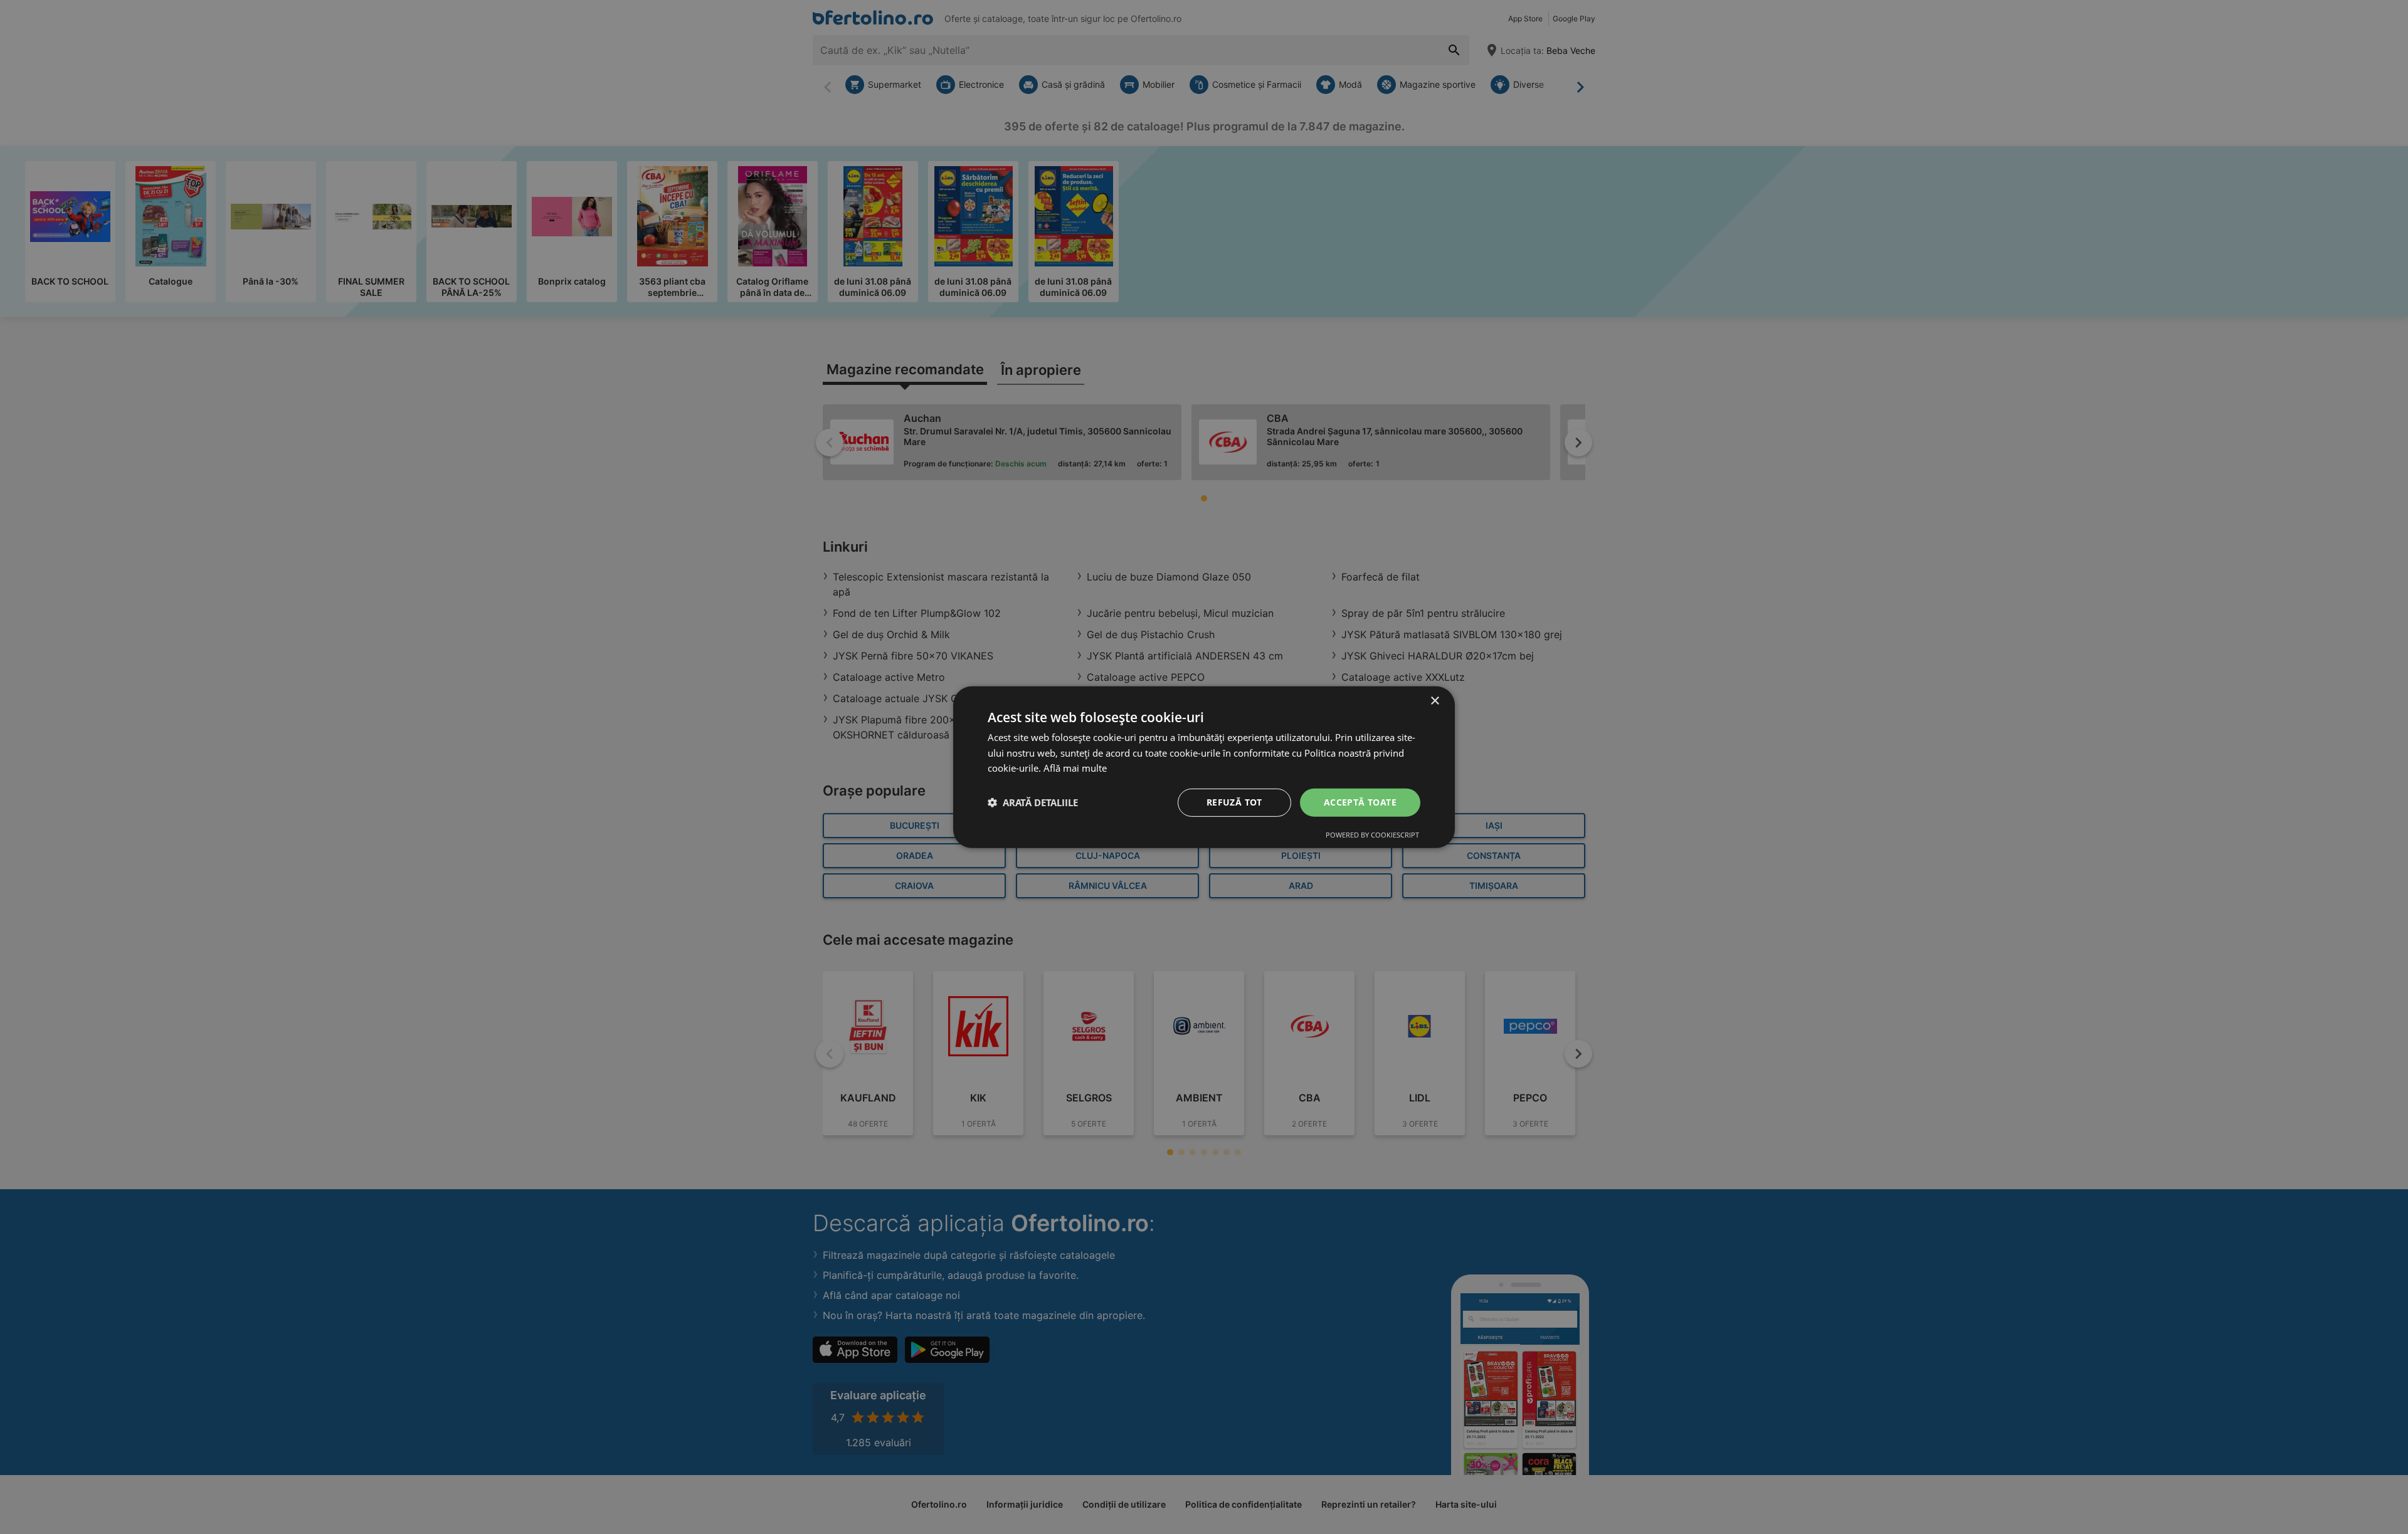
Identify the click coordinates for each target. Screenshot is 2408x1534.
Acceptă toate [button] (1360, 802)
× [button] (1434, 701)
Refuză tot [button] (1234, 802)
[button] (1033, 802)
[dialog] (1204, 767)
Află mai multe (1075, 768)
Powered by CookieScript (1372, 835)
